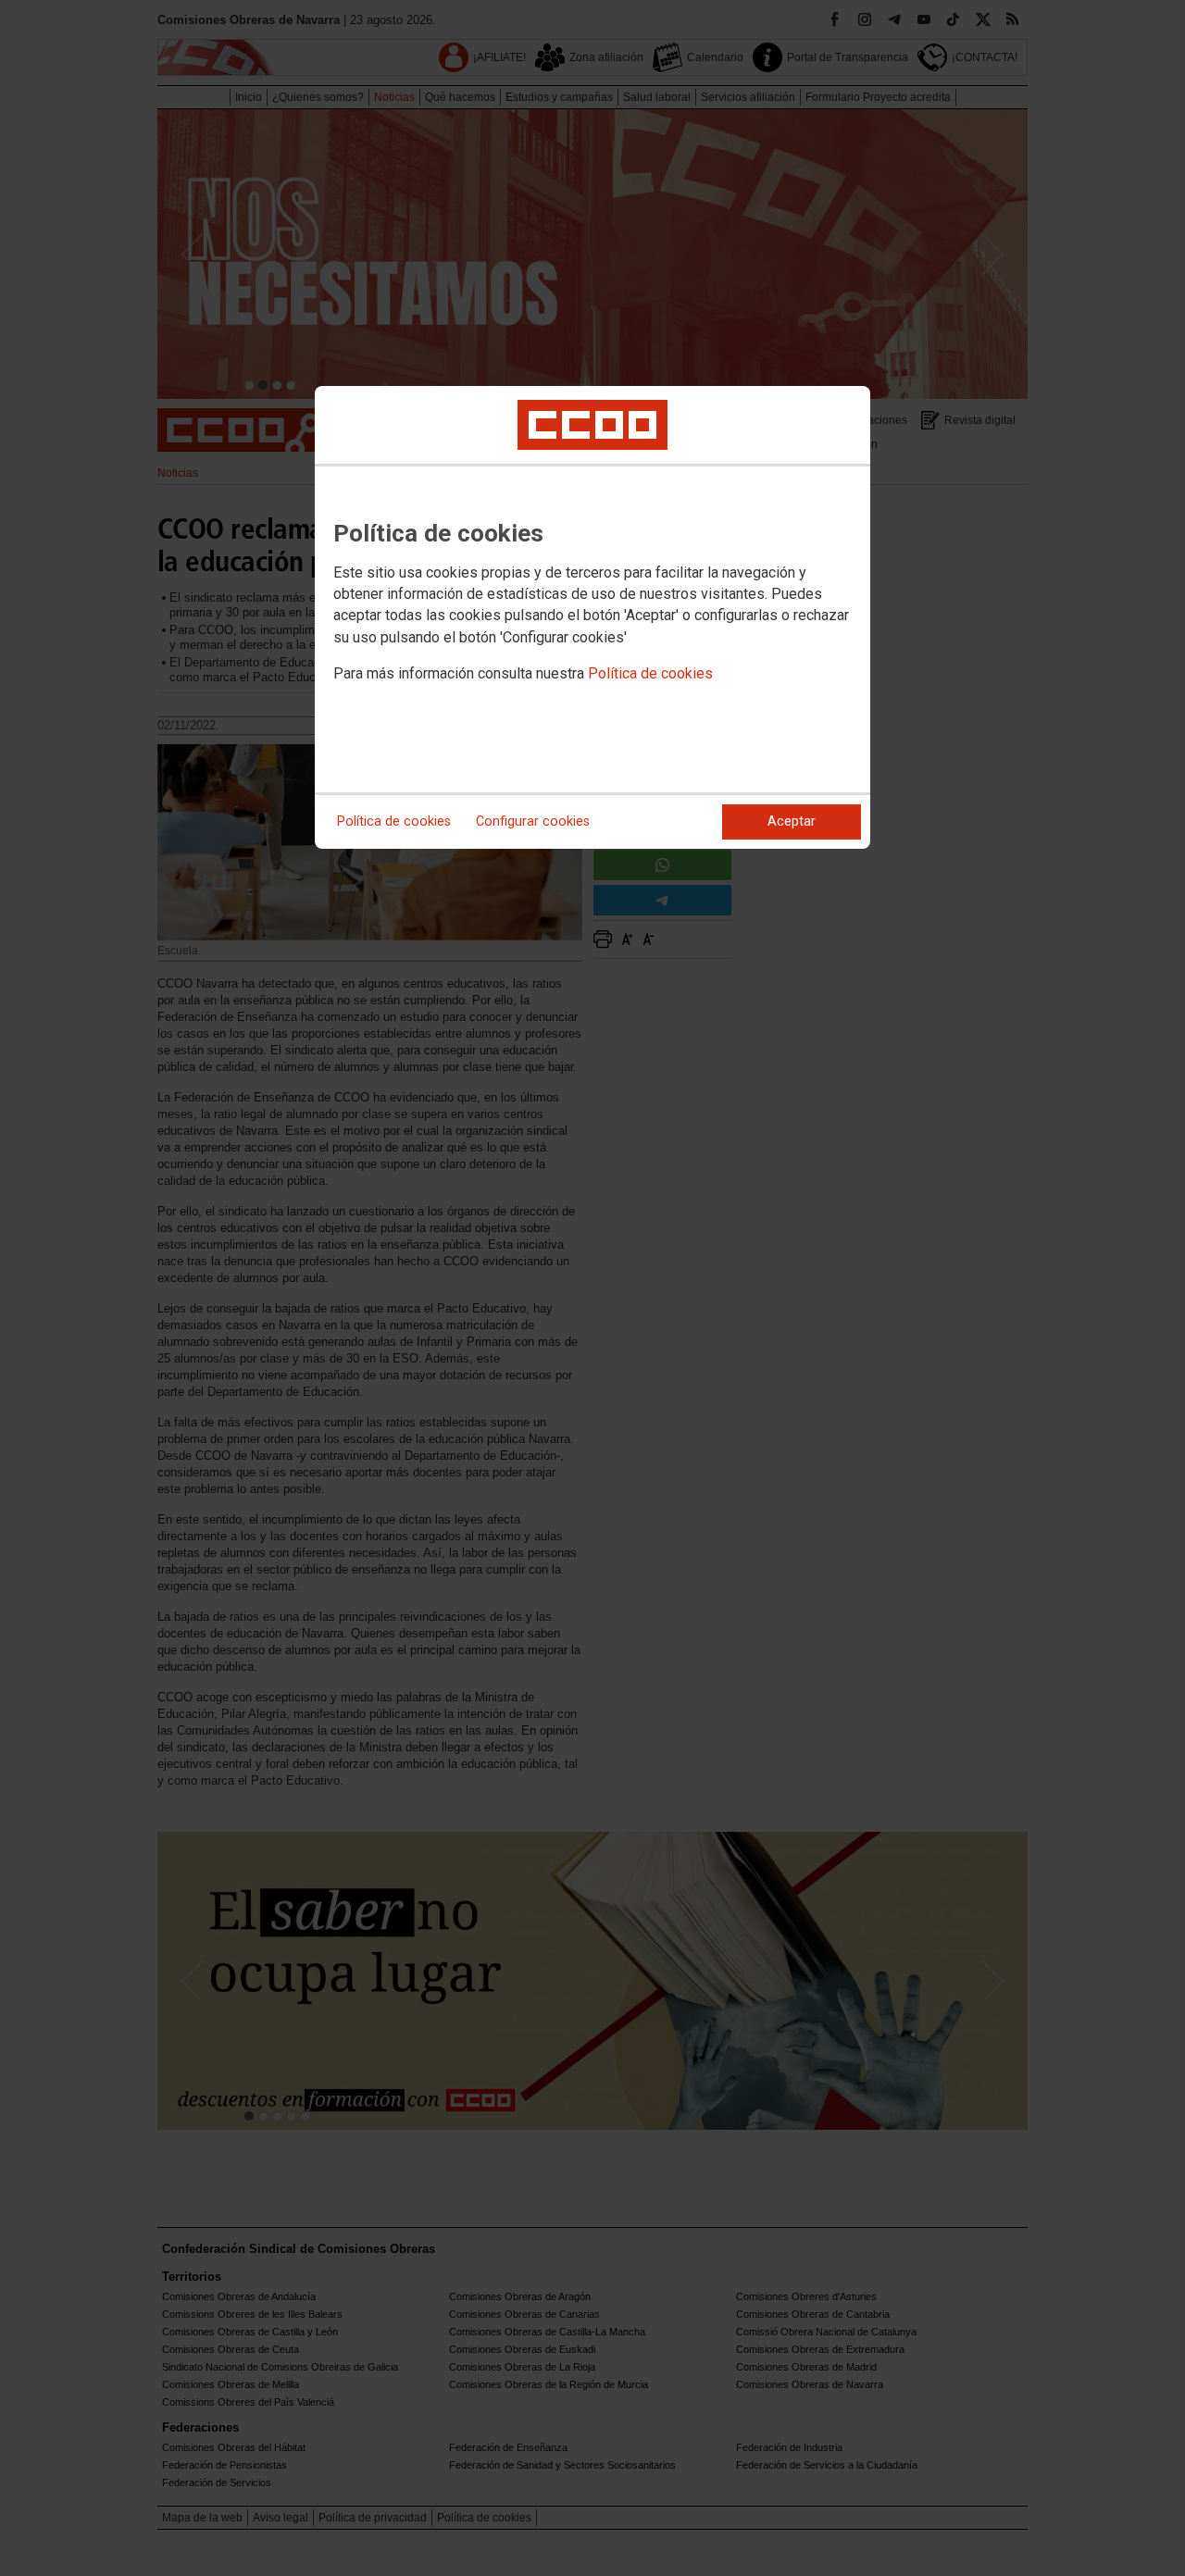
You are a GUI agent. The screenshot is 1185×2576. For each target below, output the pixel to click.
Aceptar (792, 821)
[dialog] (592, 617)
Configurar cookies (533, 821)
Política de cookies (650, 673)
